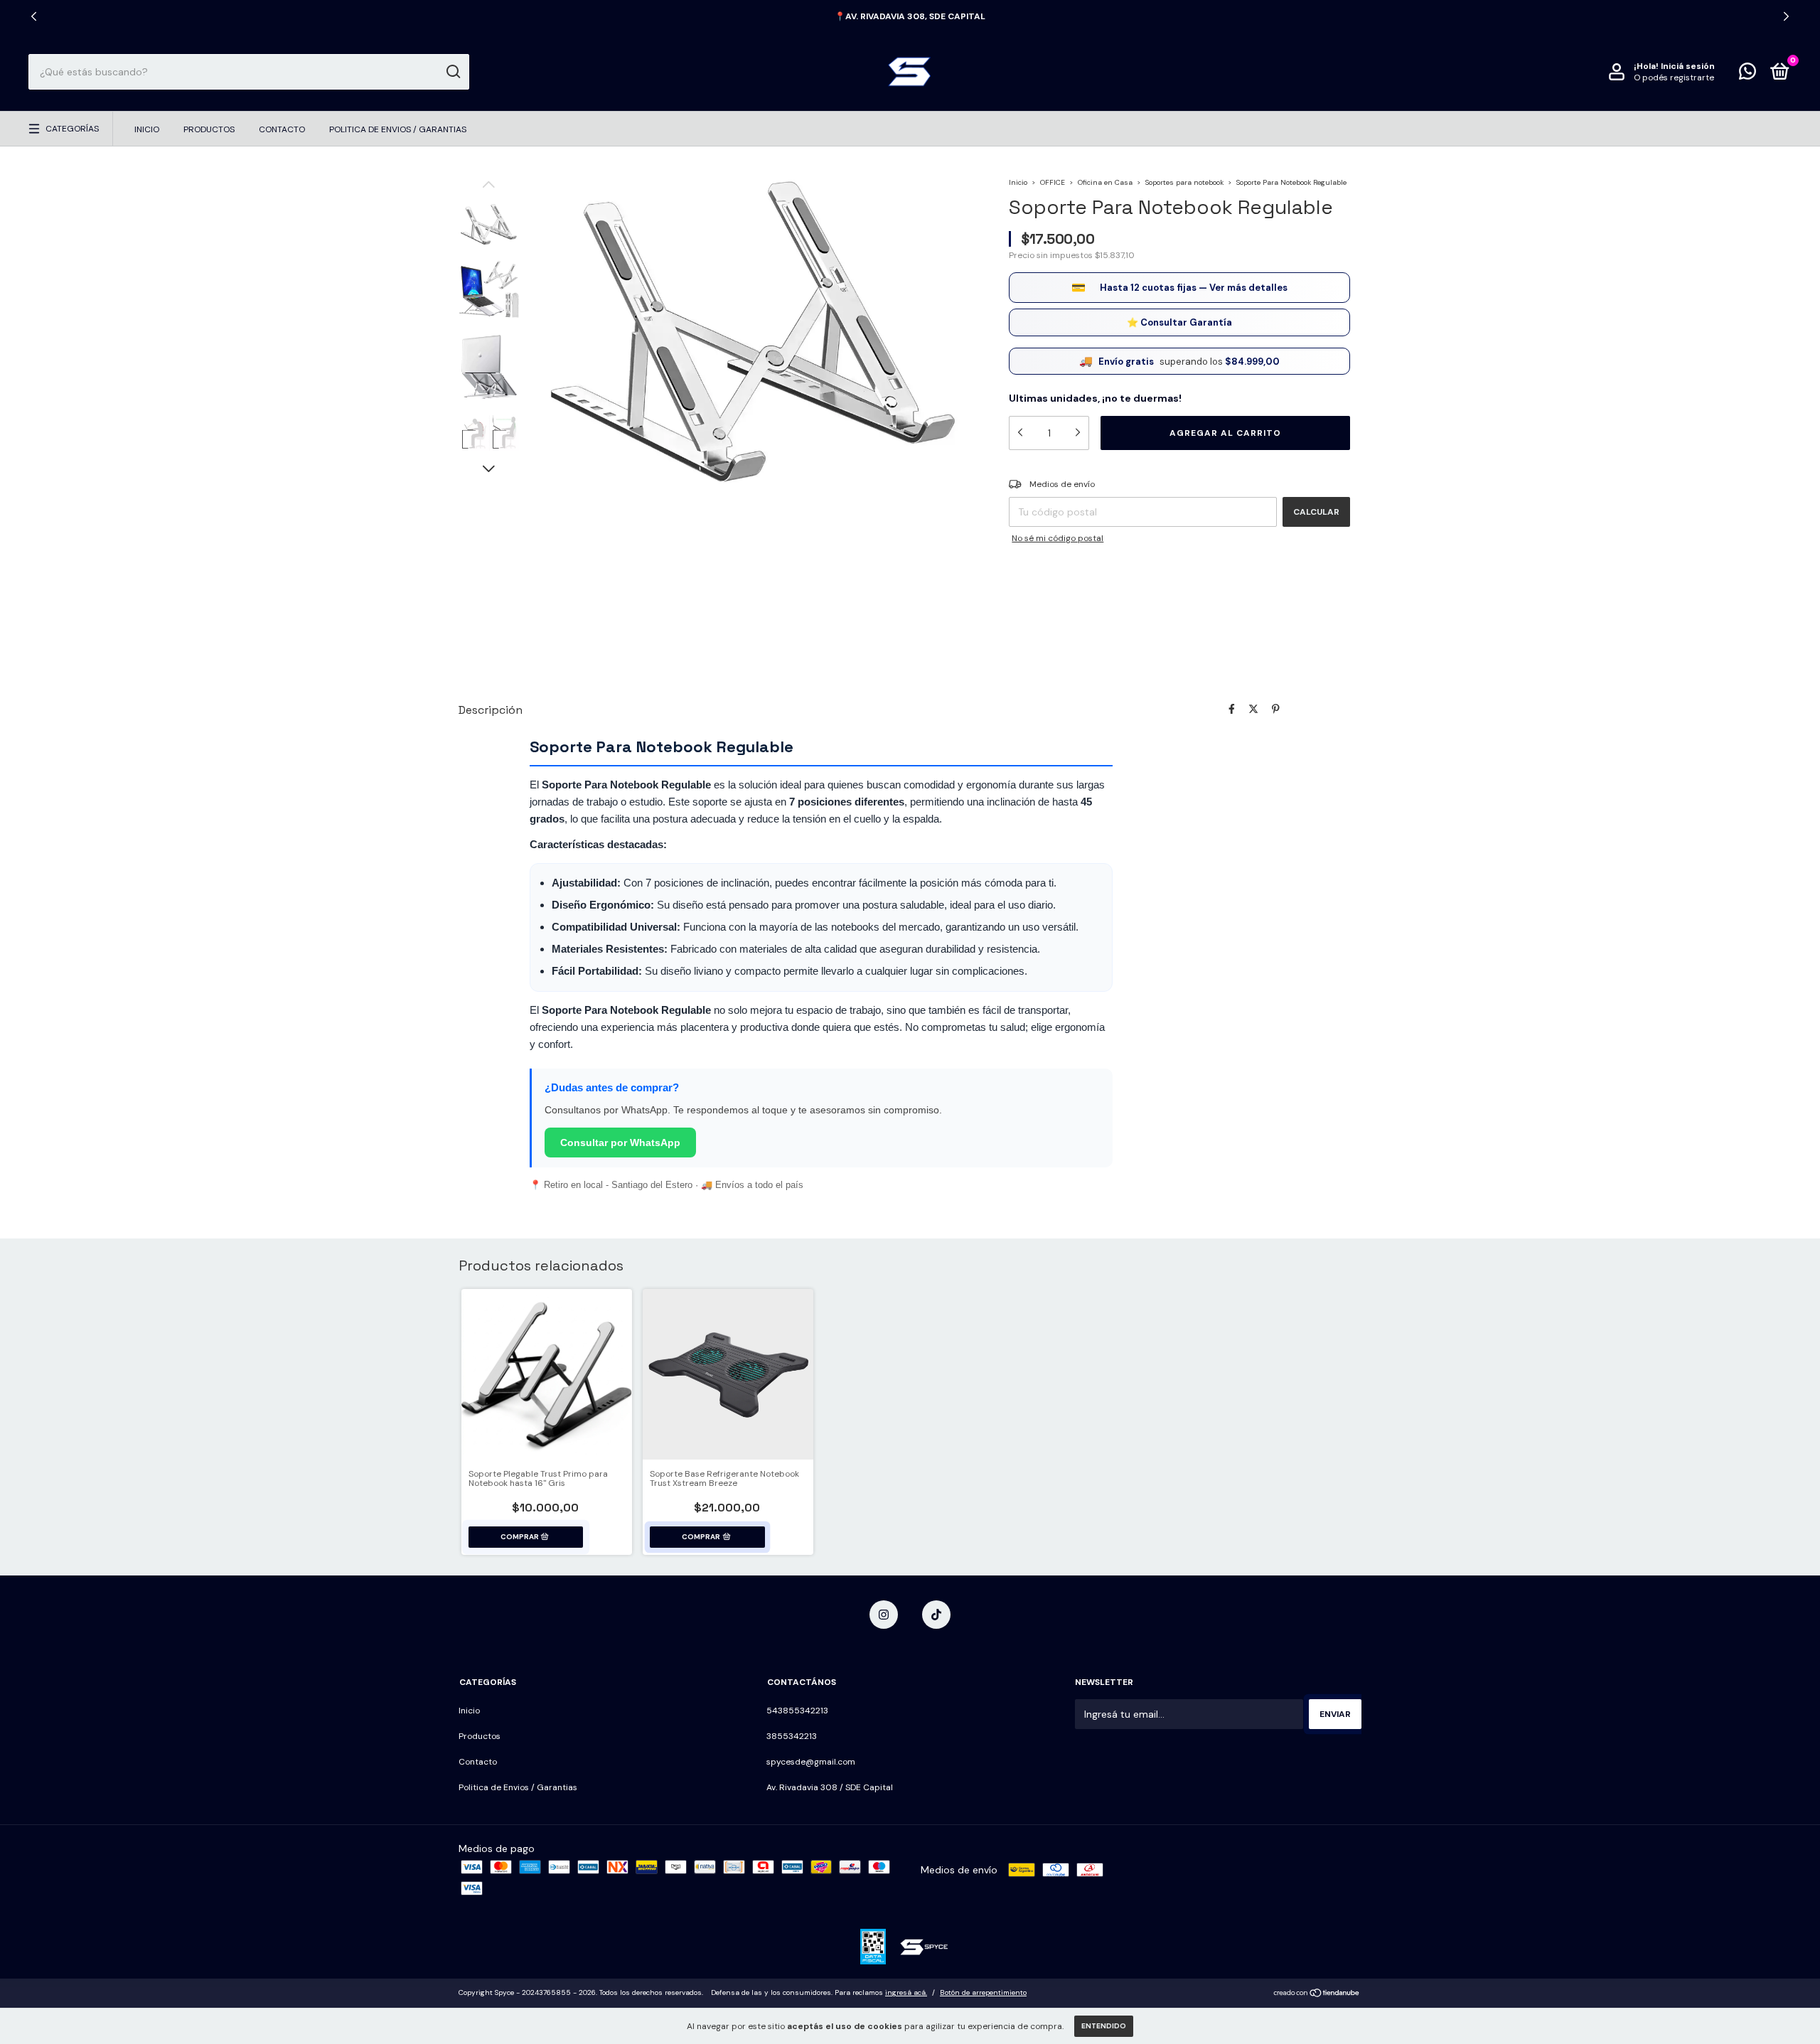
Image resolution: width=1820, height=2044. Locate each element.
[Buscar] (453, 72)
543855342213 (797, 1711)
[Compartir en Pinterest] (1276, 709)
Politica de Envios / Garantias (398, 129)
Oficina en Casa (1105, 182)
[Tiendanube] (1317, 1994)
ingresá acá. (906, 1992)
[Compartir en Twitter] (1253, 709)
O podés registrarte (1674, 77)
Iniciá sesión (1688, 66)
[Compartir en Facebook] (1232, 709)
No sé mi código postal (1058, 538)
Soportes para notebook (1184, 182)
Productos (209, 129)
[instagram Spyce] (884, 1615)
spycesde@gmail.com (811, 1762)
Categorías (72, 129)
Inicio (147, 129)
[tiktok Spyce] (936, 1615)
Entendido (1104, 2026)
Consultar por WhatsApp (620, 1143)
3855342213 (792, 1736)
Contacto (282, 129)
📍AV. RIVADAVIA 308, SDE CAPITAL (910, 16)
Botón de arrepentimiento (983, 1992)
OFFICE (1053, 182)
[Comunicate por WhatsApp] (1747, 75)
